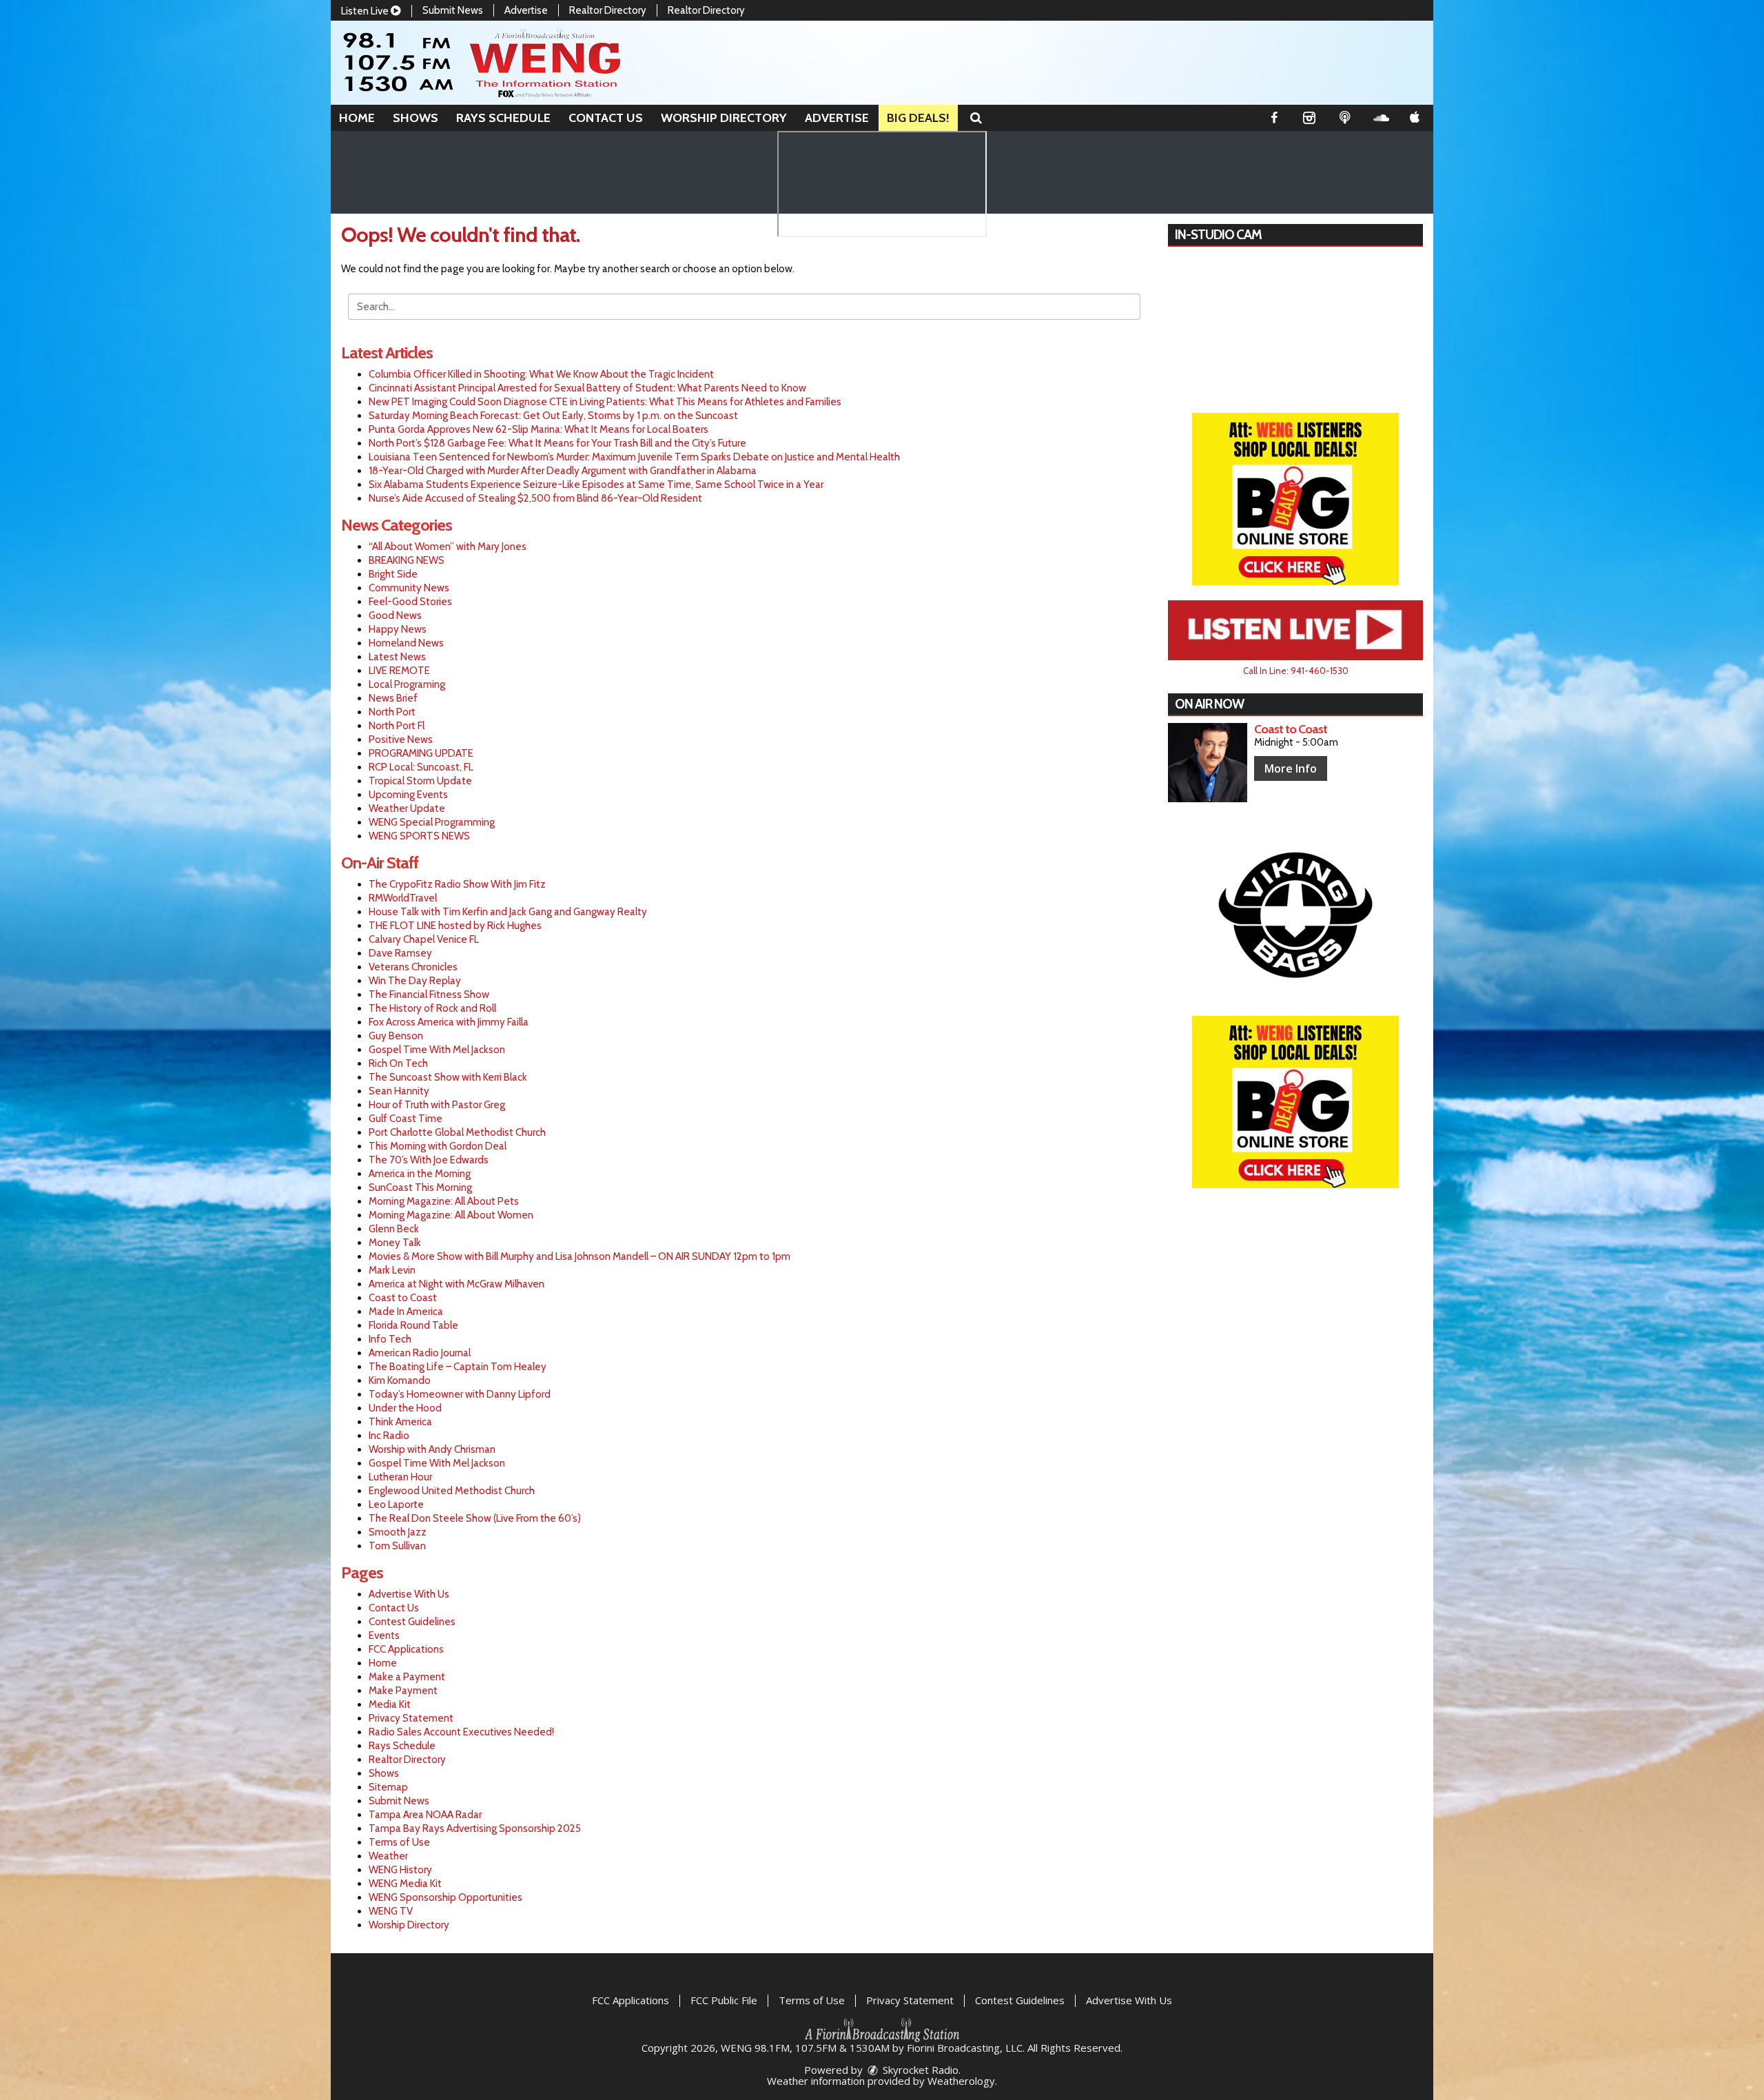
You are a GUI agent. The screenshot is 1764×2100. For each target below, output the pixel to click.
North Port (392, 712)
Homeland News (406, 643)
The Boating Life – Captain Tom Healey (458, 1367)
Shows (416, 118)
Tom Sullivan (397, 1546)
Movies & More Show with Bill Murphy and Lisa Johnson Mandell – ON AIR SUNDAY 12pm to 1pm (580, 1256)
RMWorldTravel (403, 898)
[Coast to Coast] (1208, 763)
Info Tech (390, 1339)
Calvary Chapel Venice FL (424, 939)
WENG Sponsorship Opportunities (445, 1897)
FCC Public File (724, 2000)
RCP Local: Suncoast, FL (421, 767)
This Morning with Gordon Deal (438, 1146)
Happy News (398, 629)
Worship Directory (724, 118)
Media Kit (390, 1704)
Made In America (406, 1312)
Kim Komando (400, 1380)
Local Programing (407, 684)
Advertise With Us (409, 1594)
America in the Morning (420, 1174)
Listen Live (366, 11)
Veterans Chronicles (413, 967)
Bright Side (393, 574)
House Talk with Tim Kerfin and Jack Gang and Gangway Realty (508, 912)
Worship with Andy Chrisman (432, 1449)
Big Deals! (918, 118)
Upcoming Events (408, 795)
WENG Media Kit (405, 1884)
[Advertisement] (1295, 499)
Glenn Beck (394, 1229)
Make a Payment (407, 1677)
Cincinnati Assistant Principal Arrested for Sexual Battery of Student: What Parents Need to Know (587, 388)
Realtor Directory (608, 10)
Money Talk (395, 1243)
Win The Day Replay (415, 981)
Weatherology (961, 2081)
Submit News (453, 10)
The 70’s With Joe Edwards (429, 1160)
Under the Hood (405, 1408)
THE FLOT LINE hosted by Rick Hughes (455, 926)
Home (357, 118)
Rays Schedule (503, 118)
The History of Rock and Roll (432, 1008)
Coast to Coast (403, 1298)
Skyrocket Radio (919, 2070)
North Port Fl (397, 726)
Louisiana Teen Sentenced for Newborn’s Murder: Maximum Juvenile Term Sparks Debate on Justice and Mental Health (634, 457)
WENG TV (391, 1911)
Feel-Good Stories (410, 602)
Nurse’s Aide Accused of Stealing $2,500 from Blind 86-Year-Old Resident (535, 498)
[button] (976, 118)
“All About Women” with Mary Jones (448, 547)
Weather (388, 1856)
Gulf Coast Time (406, 1119)
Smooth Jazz (398, 1532)
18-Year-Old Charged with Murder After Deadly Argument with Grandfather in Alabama (563, 471)
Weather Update (407, 808)
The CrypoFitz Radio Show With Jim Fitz (457, 884)
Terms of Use (399, 1842)
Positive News (401, 740)
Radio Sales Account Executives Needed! (461, 1732)
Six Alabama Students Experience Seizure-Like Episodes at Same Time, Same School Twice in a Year (596, 485)
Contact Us (606, 118)
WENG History (400, 1870)
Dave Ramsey (400, 953)
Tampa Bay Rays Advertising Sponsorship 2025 (475, 1828)
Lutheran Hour (400, 1477)
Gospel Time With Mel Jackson (437, 1050)
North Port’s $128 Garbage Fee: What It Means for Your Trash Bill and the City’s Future (557, 443)
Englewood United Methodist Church (452, 1491)
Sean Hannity (399, 1091)
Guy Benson (396, 1036)
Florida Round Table (413, 1325)
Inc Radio (389, 1436)
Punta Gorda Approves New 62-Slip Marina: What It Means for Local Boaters (539, 429)
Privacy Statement (411, 1718)
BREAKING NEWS (407, 560)
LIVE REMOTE (399, 671)
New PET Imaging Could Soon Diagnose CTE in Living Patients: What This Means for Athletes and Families (605, 402)
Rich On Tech (398, 1063)
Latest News (397, 657)
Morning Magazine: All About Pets (444, 1201)
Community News (409, 588)
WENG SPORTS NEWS (419, 836)
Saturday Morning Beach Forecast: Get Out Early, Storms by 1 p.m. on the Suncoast (553, 416)
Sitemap (388, 1787)
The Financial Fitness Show (429, 995)
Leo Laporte (396, 1505)
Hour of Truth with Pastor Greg (437, 1105)
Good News (395, 615)
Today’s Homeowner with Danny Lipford (460, 1394)
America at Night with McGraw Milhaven (457, 1284)
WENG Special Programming (432, 822)
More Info (1291, 768)
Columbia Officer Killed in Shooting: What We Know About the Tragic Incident (541, 374)
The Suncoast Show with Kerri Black (448, 1077)
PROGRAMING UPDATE (421, 753)
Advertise (526, 10)
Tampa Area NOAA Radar (425, 1815)
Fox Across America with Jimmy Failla (449, 1022)
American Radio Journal (420, 1353)
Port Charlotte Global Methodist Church (457, 1132)
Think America (400, 1422)
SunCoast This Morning (420, 1187)
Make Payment (403, 1691)
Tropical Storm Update (420, 781)
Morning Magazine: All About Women (451, 1215)
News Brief (393, 698)
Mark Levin (392, 1270)
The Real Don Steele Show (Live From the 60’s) (475, 1518)
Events (384, 1635)
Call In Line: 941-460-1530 (1296, 671)
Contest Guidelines (412, 1622)
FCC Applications (406, 1649)
